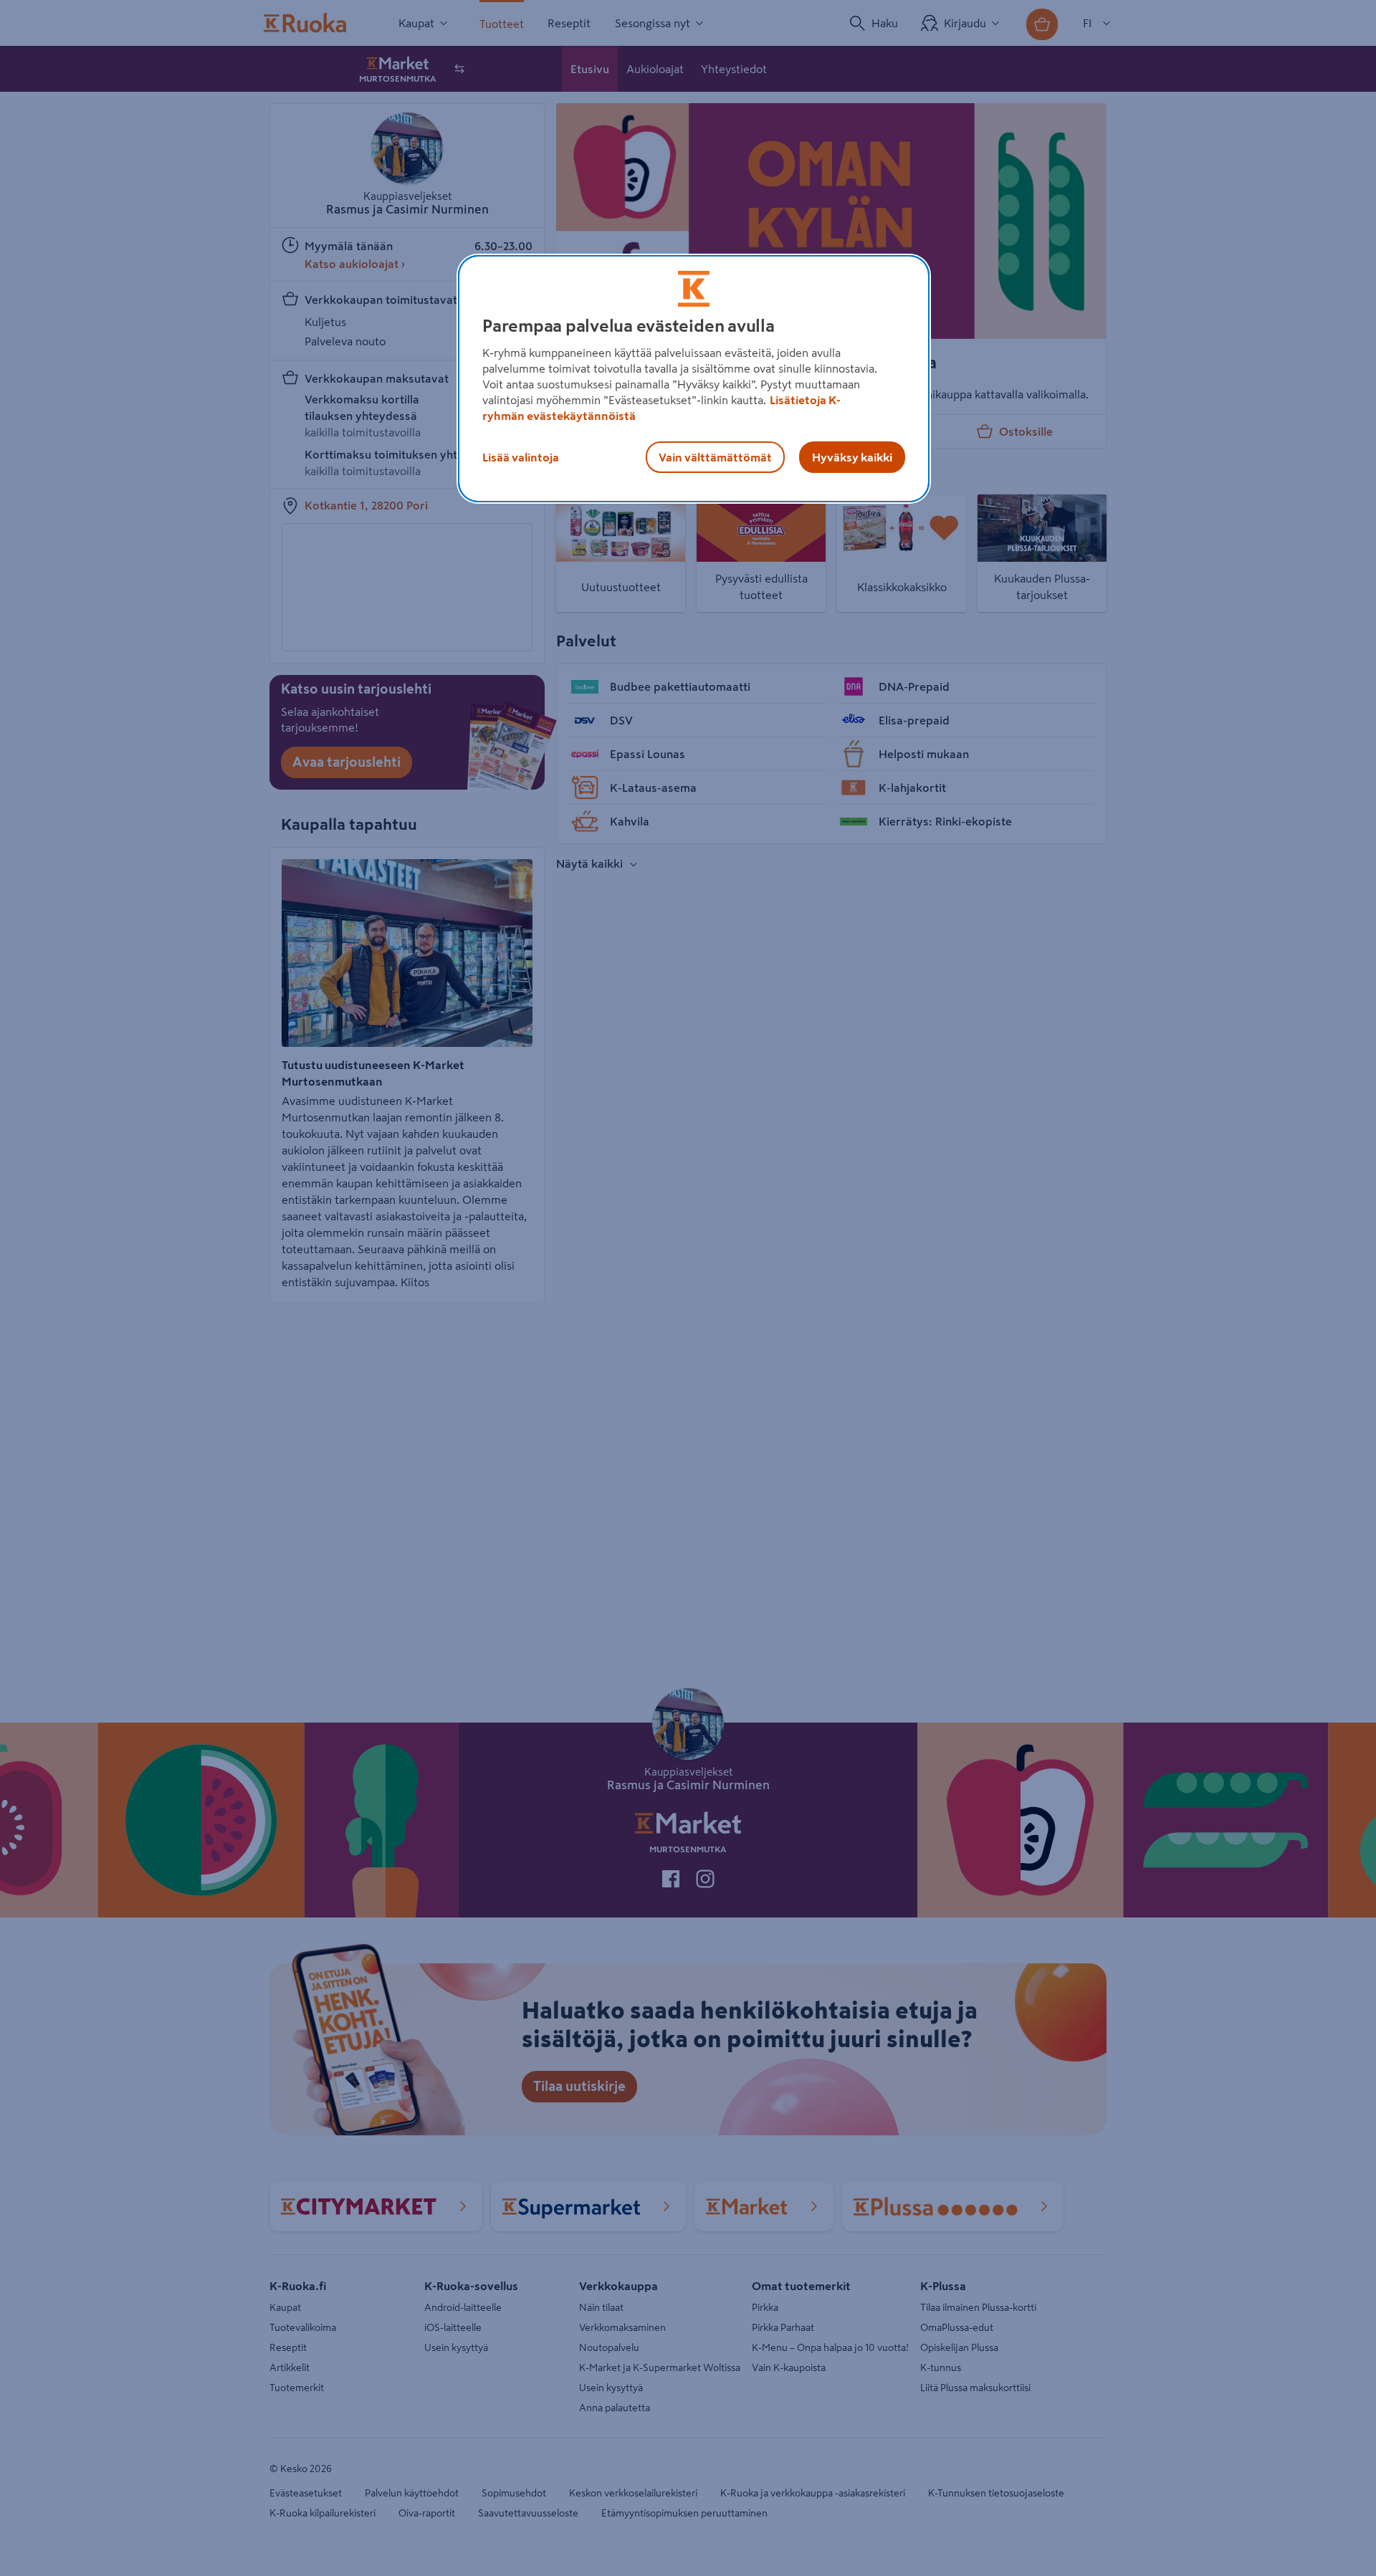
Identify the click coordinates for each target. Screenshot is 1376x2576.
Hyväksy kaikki (852, 457)
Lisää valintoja (521, 457)
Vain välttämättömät (715, 457)
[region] (694, 379)
